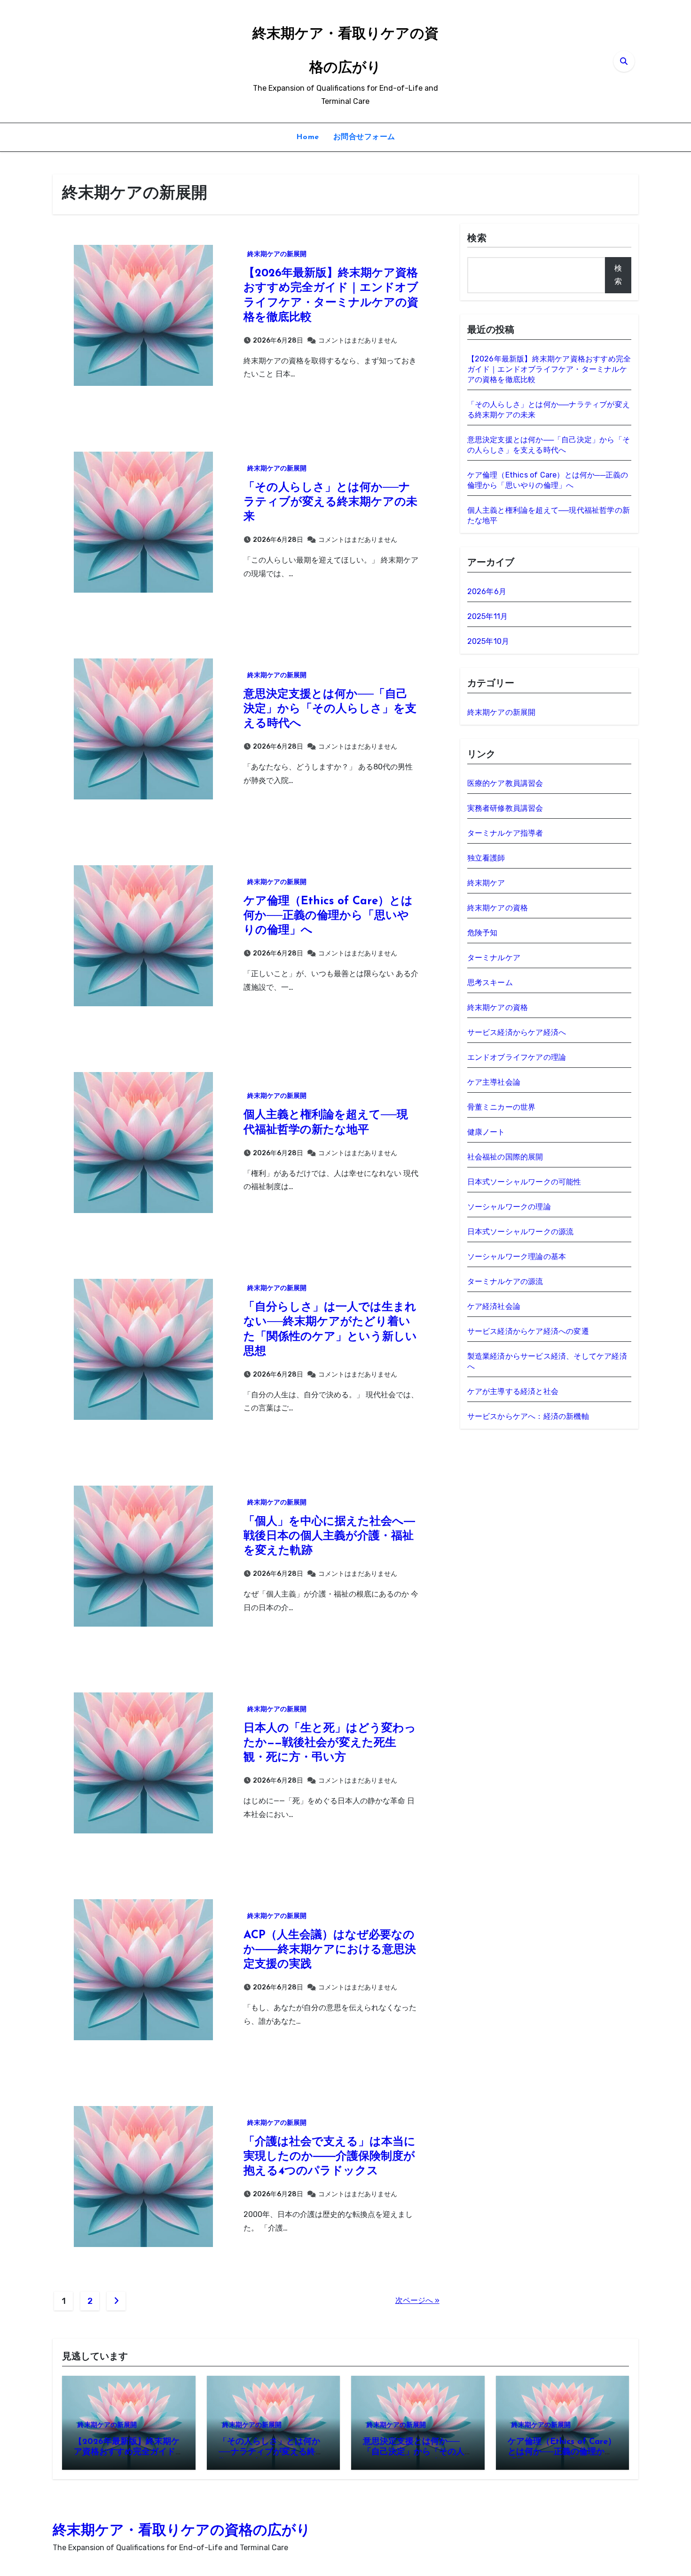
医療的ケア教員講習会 (505, 783)
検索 (477, 239)
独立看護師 (486, 858)
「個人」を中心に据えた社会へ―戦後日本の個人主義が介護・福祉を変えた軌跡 (329, 1536)
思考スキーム (490, 983)
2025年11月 (488, 616)
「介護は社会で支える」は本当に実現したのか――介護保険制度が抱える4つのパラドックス (330, 2157)
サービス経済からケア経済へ (517, 1032)
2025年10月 (488, 641)
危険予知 (483, 933)
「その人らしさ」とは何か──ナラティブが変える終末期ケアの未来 (330, 502)
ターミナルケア (494, 958)
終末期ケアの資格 (498, 908)
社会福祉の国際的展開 (505, 1157)
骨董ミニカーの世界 (502, 1107)
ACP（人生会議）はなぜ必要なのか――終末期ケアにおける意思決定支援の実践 (330, 1950)
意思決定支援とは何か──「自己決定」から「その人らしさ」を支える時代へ (330, 709)
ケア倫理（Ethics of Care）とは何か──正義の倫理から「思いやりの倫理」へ (328, 916)
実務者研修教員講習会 (505, 808)
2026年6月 (487, 591)
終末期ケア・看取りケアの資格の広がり (182, 2531)
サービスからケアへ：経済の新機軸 (528, 1416)
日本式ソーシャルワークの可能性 (524, 1182)
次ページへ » (417, 2300)
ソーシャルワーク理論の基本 (517, 1257)
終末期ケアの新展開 (277, 254)
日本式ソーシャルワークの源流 (521, 1232)
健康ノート (486, 1132)
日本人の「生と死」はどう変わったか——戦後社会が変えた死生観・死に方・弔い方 (330, 1743)
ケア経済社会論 (494, 1306)
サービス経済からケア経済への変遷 (528, 1331)
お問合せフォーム (364, 137)
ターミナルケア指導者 (505, 833)
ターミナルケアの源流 (505, 1281)
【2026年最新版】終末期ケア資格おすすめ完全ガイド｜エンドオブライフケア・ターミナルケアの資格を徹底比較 (549, 369)
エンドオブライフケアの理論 (517, 1057)
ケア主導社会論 (494, 1082)
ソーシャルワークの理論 (509, 1207)
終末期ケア (486, 883)
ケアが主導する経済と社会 (513, 1391)
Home (308, 137)
